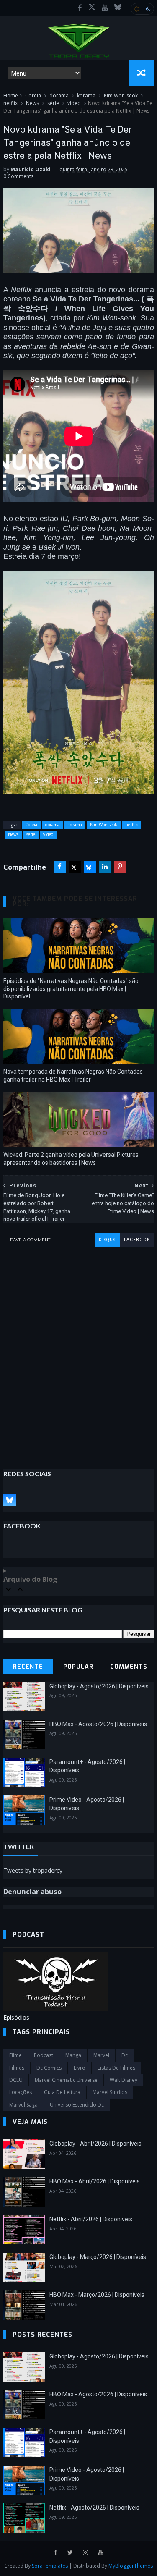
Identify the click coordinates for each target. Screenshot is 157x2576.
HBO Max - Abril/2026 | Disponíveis (95, 2181)
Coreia (33, 96)
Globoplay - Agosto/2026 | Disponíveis (99, 1686)
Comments (129, 1667)
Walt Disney (124, 2080)
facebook (137, 1240)
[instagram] (85, 2553)
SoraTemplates (50, 2566)
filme (15, 2055)
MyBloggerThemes (131, 2566)
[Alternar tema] (142, 9)
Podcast (44, 2055)
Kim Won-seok (121, 96)
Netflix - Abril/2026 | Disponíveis (91, 2219)
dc (125, 2055)
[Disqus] (79, 1352)
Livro (80, 2068)
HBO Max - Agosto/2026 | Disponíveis (98, 1724)
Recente (28, 1667)
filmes (17, 2068)
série (53, 103)
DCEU (16, 2080)
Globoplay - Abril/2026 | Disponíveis (95, 2144)
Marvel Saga (23, 2105)
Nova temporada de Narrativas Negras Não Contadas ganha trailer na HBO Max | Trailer (73, 1076)
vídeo (74, 103)
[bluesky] (118, 8)
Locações (21, 2092)
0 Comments (18, 176)
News (32, 103)
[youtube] (105, 8)
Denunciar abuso (32, 1892)
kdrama (86, 96)
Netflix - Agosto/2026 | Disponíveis (94, 2508)
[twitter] (70, 2553)
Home (11, 96)
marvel (101, 2055)
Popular (78, 1667)
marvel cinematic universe (66, 2080)
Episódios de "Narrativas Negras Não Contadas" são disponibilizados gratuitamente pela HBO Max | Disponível (71, 989)
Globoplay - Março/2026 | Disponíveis (98, 2257)
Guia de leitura (62, 2092)
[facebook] (80, 8)
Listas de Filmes (116, 2068)
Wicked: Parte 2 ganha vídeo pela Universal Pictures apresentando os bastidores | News (71, 1159)
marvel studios (110, 2092)
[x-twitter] (92, 8)
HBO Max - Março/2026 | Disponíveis (97, 2295)
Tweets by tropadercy (33, 1870)
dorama (59, 96)
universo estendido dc (77, 2105)
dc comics (49, 2068)
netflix (10, 103)
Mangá (73, 2055)
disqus (107, 1240)
